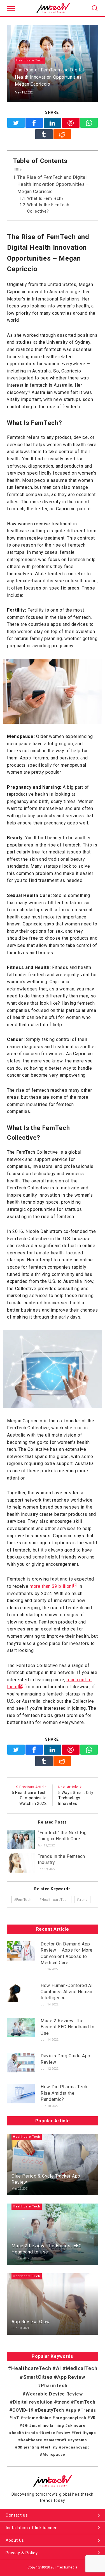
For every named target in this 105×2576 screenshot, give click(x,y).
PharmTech (54, 2386)
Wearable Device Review (54, 2394)
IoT (16, 2418)
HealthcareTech (31, 2368)
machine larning (48, 2425)
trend (63, 2402)
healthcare (31, 2440)
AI (59, 2368)
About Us (15, 2540)
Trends (88, 2410)
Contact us (17, 2515)
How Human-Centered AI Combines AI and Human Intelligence (67, 1992)
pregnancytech (71, 2418)
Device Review (56, 2433)
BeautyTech (51, 2410)
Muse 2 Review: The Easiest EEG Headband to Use (68, 2027)
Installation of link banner (31, 2528)
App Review (71, 2377)
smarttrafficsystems (66, 2440)
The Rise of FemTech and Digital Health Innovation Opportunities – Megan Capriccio (53, 184)
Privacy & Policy (22, 2553)
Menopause (54, 2454)
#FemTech (23, 1900)
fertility (50, 2447)
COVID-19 (23, 2410)
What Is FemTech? (45, 199)
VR (93, 2418)
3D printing (29, 2447)
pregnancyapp (76, 2447)
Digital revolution (33, 2402)
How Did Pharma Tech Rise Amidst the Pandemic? (64, 2093)
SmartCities (38, 2377)
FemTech (85, 2402)
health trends (25, 2433)
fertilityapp (85, 2433)
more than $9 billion (51, 1586)
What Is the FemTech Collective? (48, 208)
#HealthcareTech (54, 1900)
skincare (76, 2425)
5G (25, 2425)
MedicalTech (81, 2368)
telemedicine (37, 2418)
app (72, 2410)
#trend (82, 1900)
